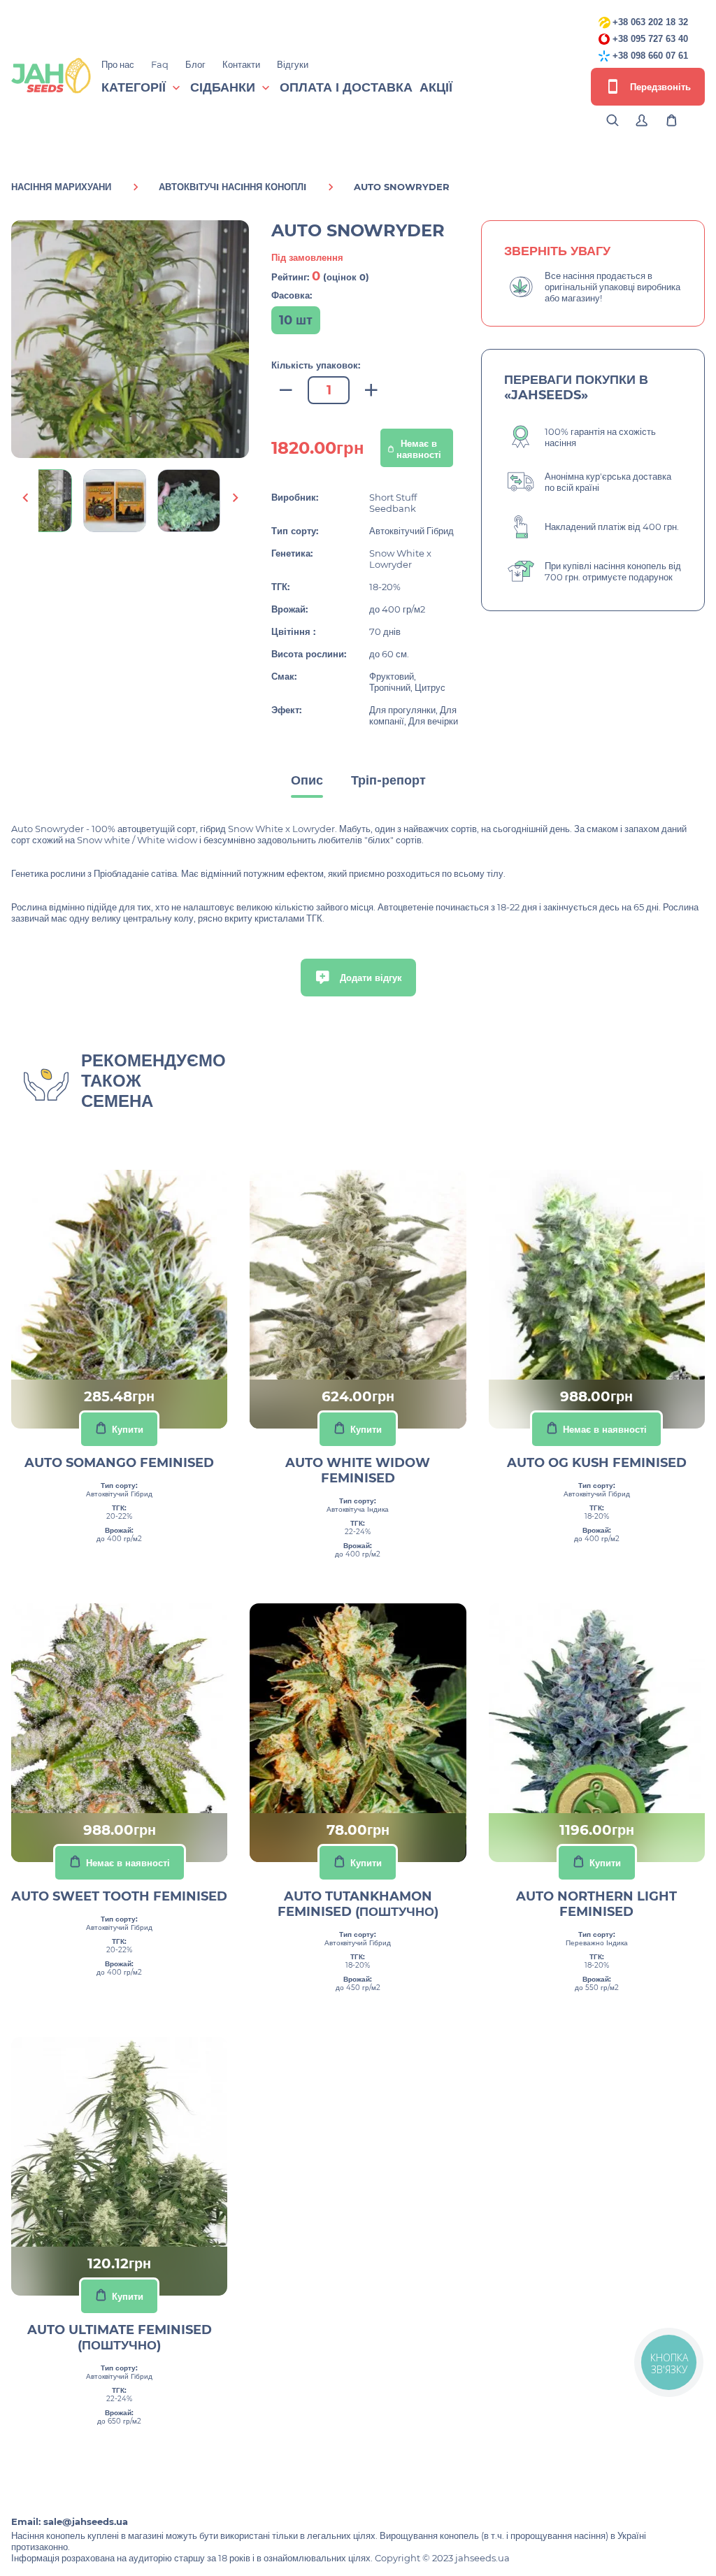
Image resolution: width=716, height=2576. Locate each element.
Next (235, 498)
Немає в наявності (419, 449)
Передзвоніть (659, 87)
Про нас (118, 64)
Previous (25, 498)
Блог (195, 64)
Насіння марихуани (61, 187)
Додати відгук (370, 978)
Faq (160, 64)
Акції (436, 87)
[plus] (371, 391)
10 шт (296, 320)
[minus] (286, 391)
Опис (307, 780)
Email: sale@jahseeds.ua (70, 2521)
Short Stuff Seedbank (393, 503)
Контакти (241, 64)
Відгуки (293, 64)
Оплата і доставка (346, 87)
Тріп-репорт (388, 780)
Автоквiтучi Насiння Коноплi (232, 187)
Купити (128, 1429)
